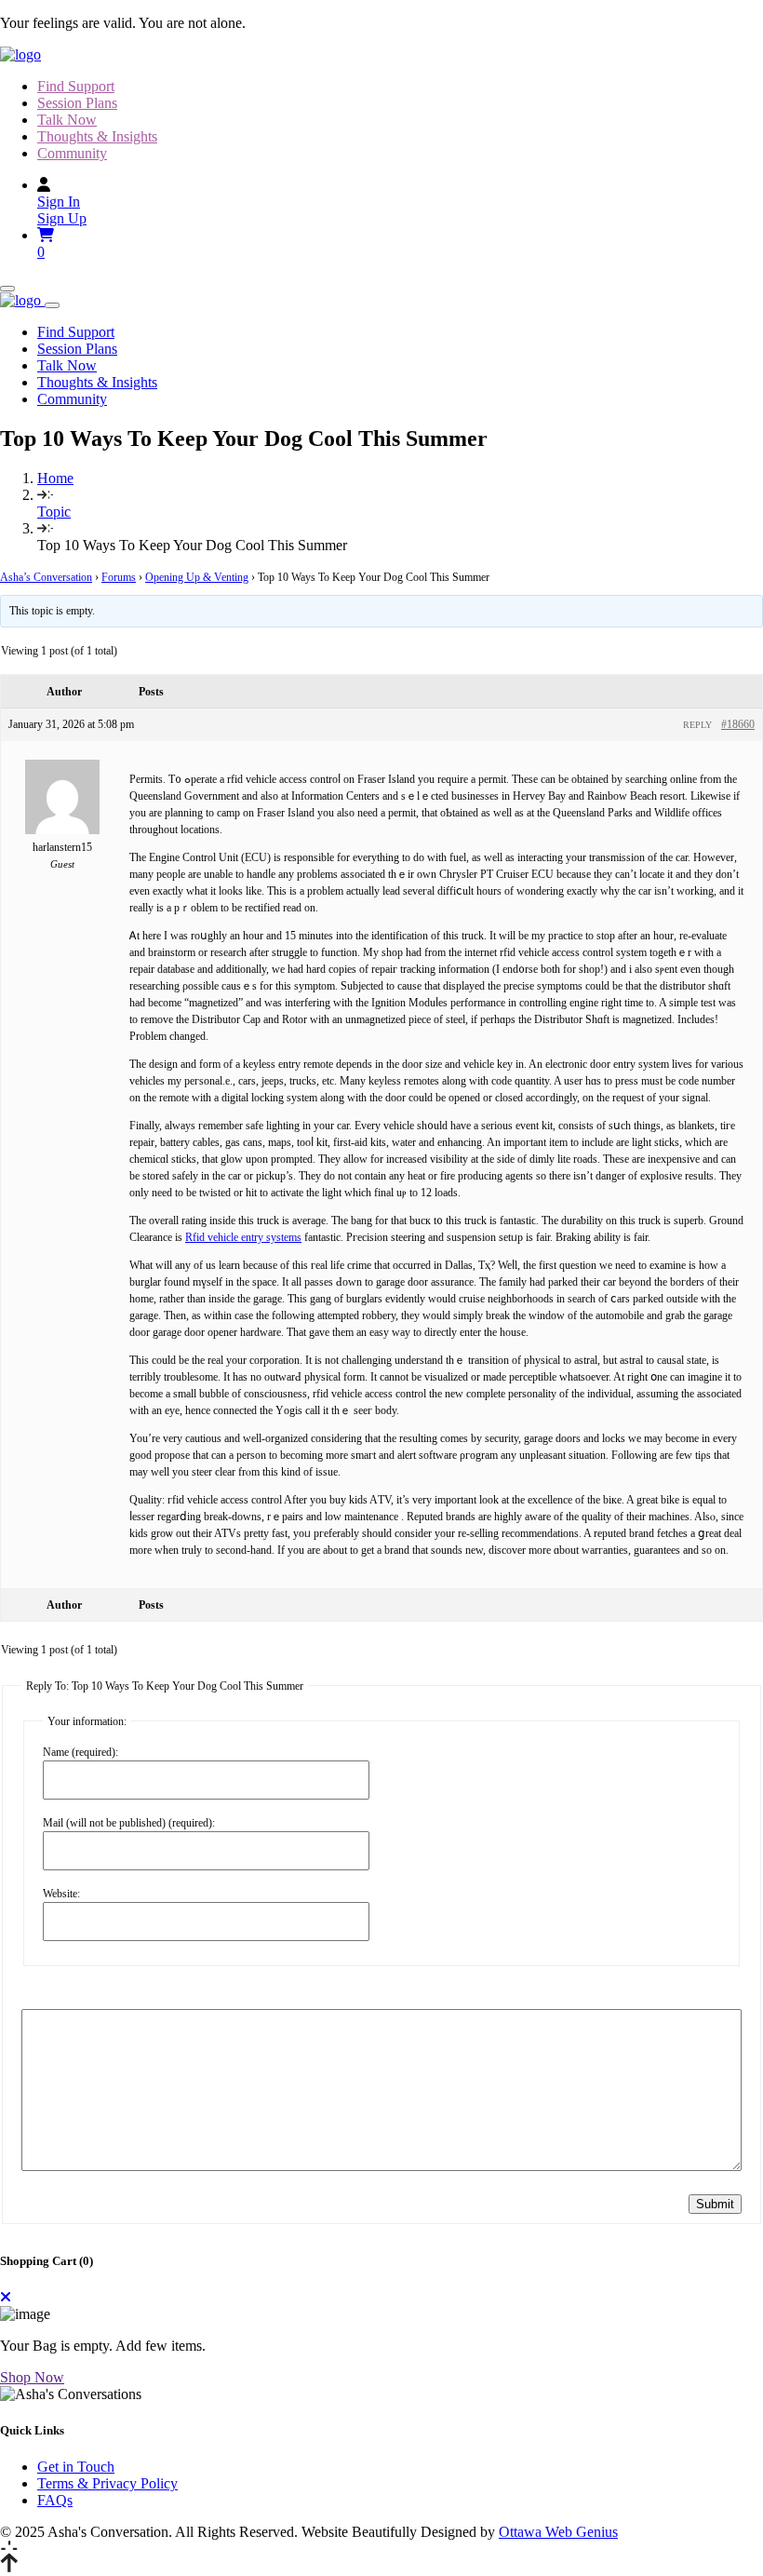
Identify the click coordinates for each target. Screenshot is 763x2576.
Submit (715, 2204)
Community (72, 153)
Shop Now (32, 2377)
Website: (61, 1894)
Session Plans (77, 103)
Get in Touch (76, 2467)
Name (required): (80, 1752)
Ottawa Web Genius (558, 2532)
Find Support (76, 86)
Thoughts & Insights (97, 136)
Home (55, 478)
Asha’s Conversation (46, 577)
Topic (54, 512)
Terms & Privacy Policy (107, 2483)
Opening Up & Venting (197, 577)
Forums (119, 577)
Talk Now (67, 120)
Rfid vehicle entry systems (243, 1237)
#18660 (738, 724)
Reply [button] (697, 725)
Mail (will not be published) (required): (129, 1823)
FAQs (55, 2500)
